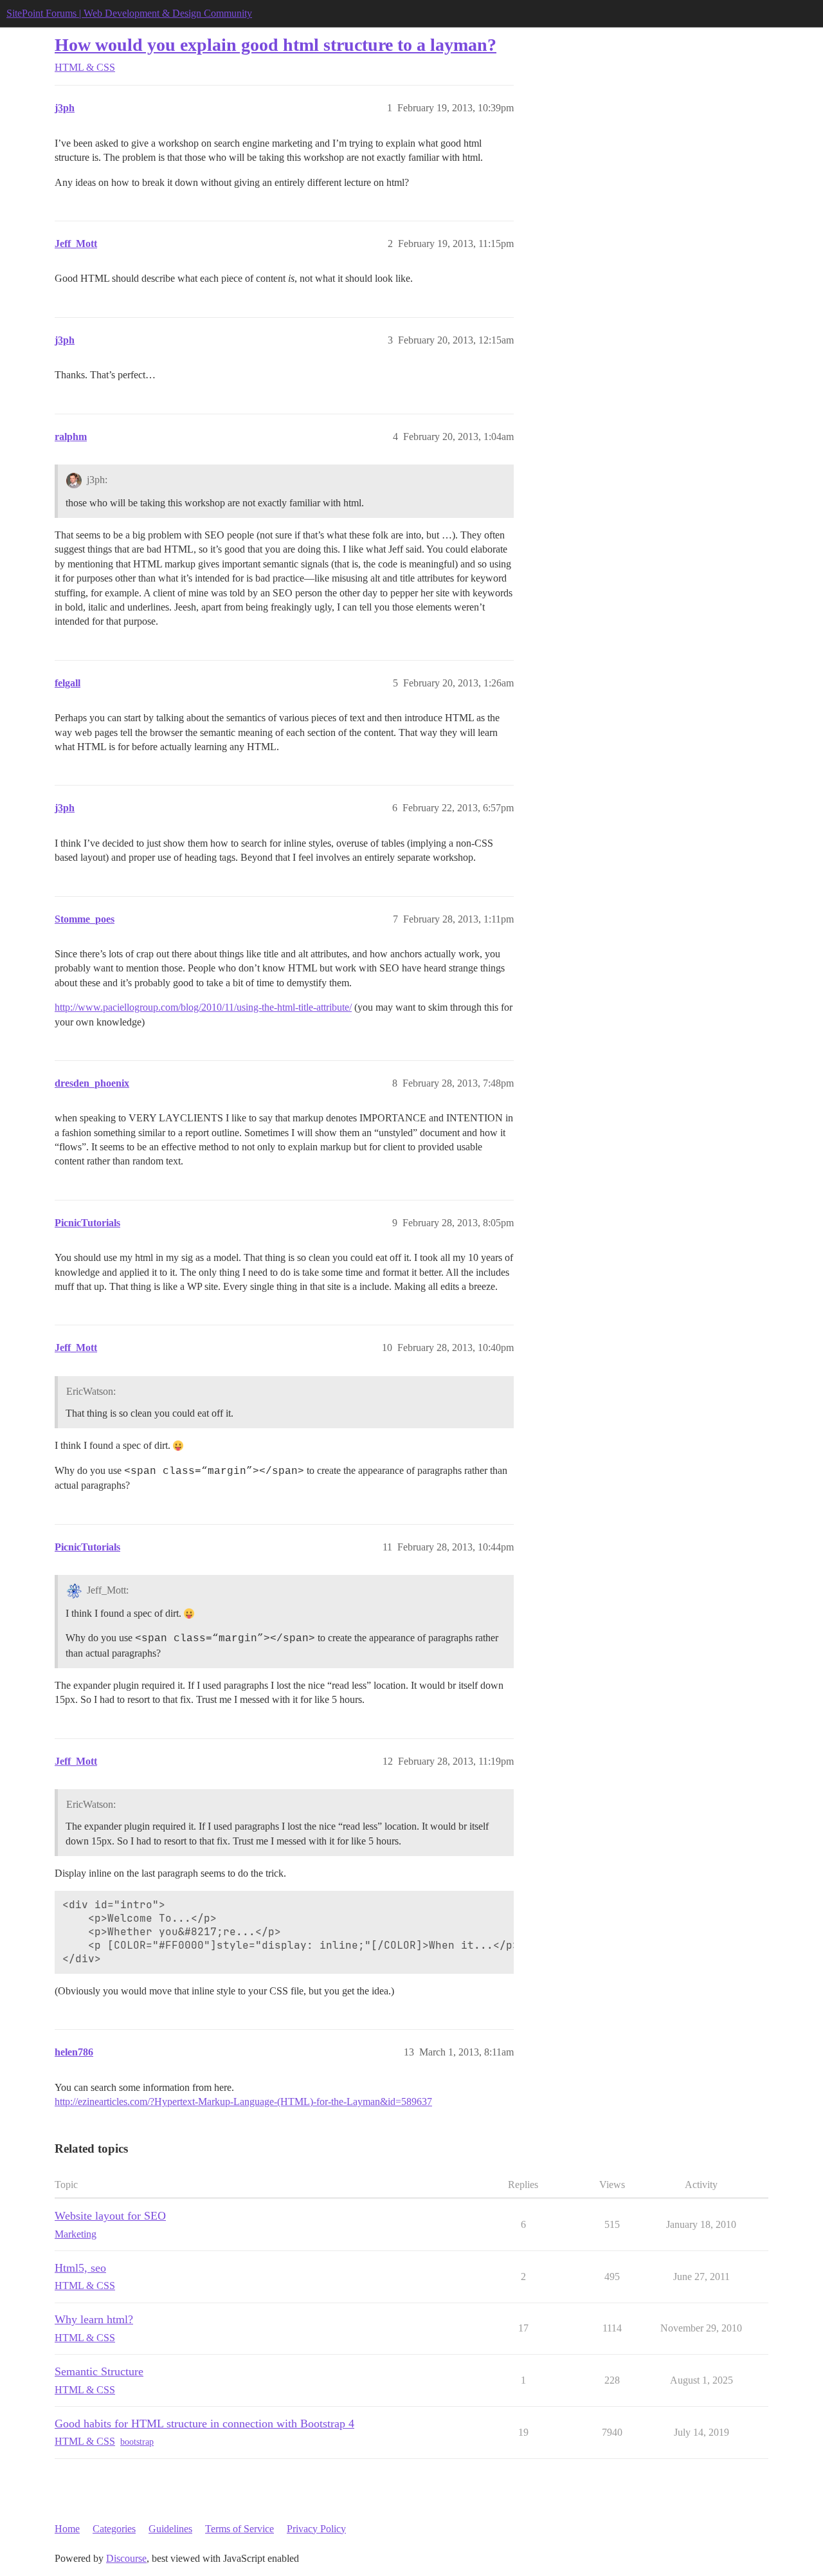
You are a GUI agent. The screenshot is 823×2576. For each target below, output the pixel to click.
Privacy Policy (316, 2529)
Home (67, 2529)
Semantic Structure (99, 2371)
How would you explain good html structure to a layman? (276, 45)
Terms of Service (240, 2529)
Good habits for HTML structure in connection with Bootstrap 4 (204, 2424)
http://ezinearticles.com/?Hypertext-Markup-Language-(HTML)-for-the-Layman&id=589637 (243, 2102)
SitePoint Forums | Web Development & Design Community (129, 13)
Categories (114, 2529)
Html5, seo (80, 2268)
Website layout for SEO (110, 2216)
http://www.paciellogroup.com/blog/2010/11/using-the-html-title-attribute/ (203, 1007)
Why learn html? (94, 2319)
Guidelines (170, 2529)
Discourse (126, 2558)
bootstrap (137, 2442)
